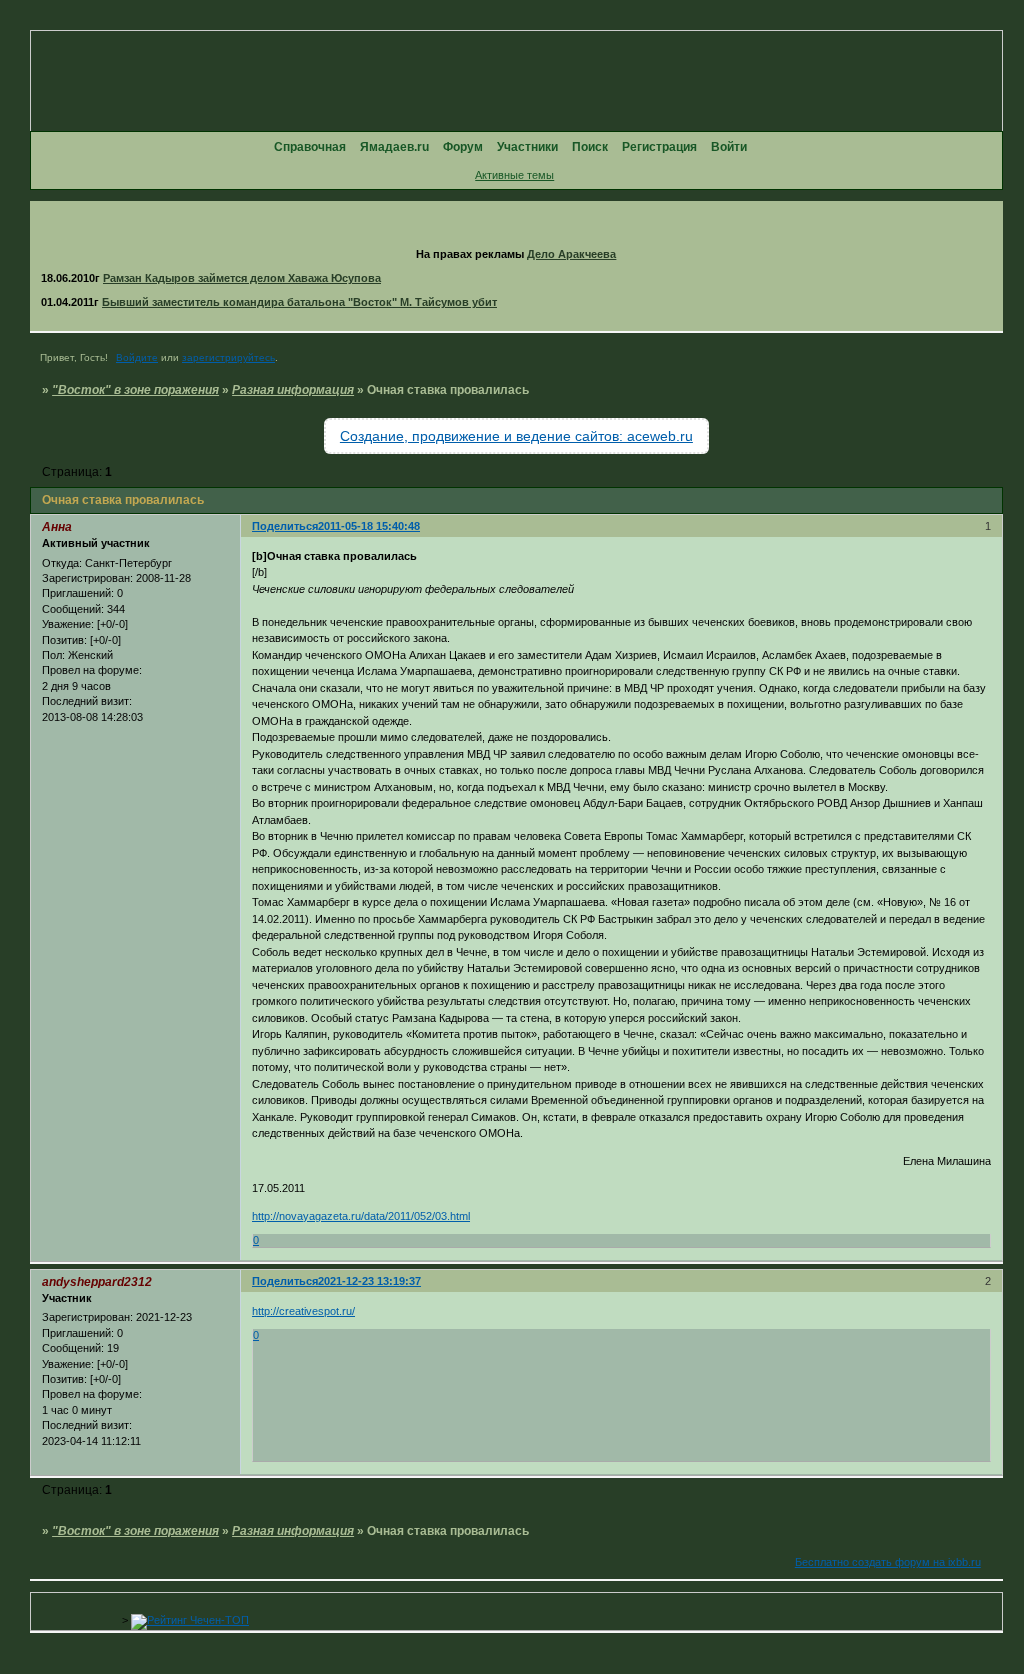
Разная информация (293, 390)
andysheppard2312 (97, 1282)
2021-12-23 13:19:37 (369, 1281)
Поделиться (285, 526)
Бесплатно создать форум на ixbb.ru (888, 1562)
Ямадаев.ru (394, 147)
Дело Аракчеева (571, 254)
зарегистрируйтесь (228, 357)
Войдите (137, 357)
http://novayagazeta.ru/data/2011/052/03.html (361, 1216)
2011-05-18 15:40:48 (369, 526)
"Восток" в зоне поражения (135, 390)
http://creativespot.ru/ (303, 1311)
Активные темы (514, 175)
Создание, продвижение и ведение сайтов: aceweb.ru (516, 436)
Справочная (310, 147)
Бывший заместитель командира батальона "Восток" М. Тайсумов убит (299, 302)
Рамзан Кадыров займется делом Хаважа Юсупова (242, 278)
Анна (57, 527)
